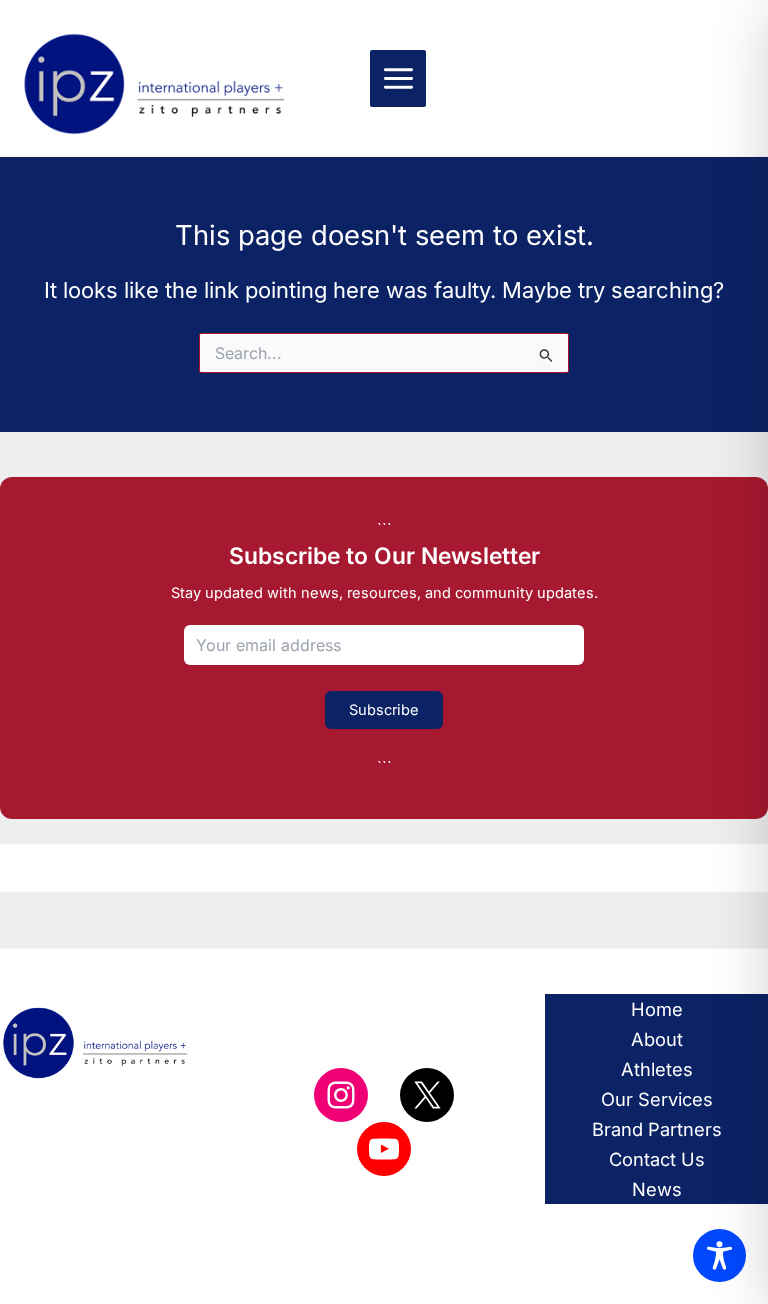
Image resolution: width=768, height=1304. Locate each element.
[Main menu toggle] (398, 78)
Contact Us (657, 1159)
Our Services (657, 1099)
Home (657, 1009)
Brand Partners (657, 1129)
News (657, 1189)
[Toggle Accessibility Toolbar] (719, 1255)
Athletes (657, 1069)
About (657, 1039)
